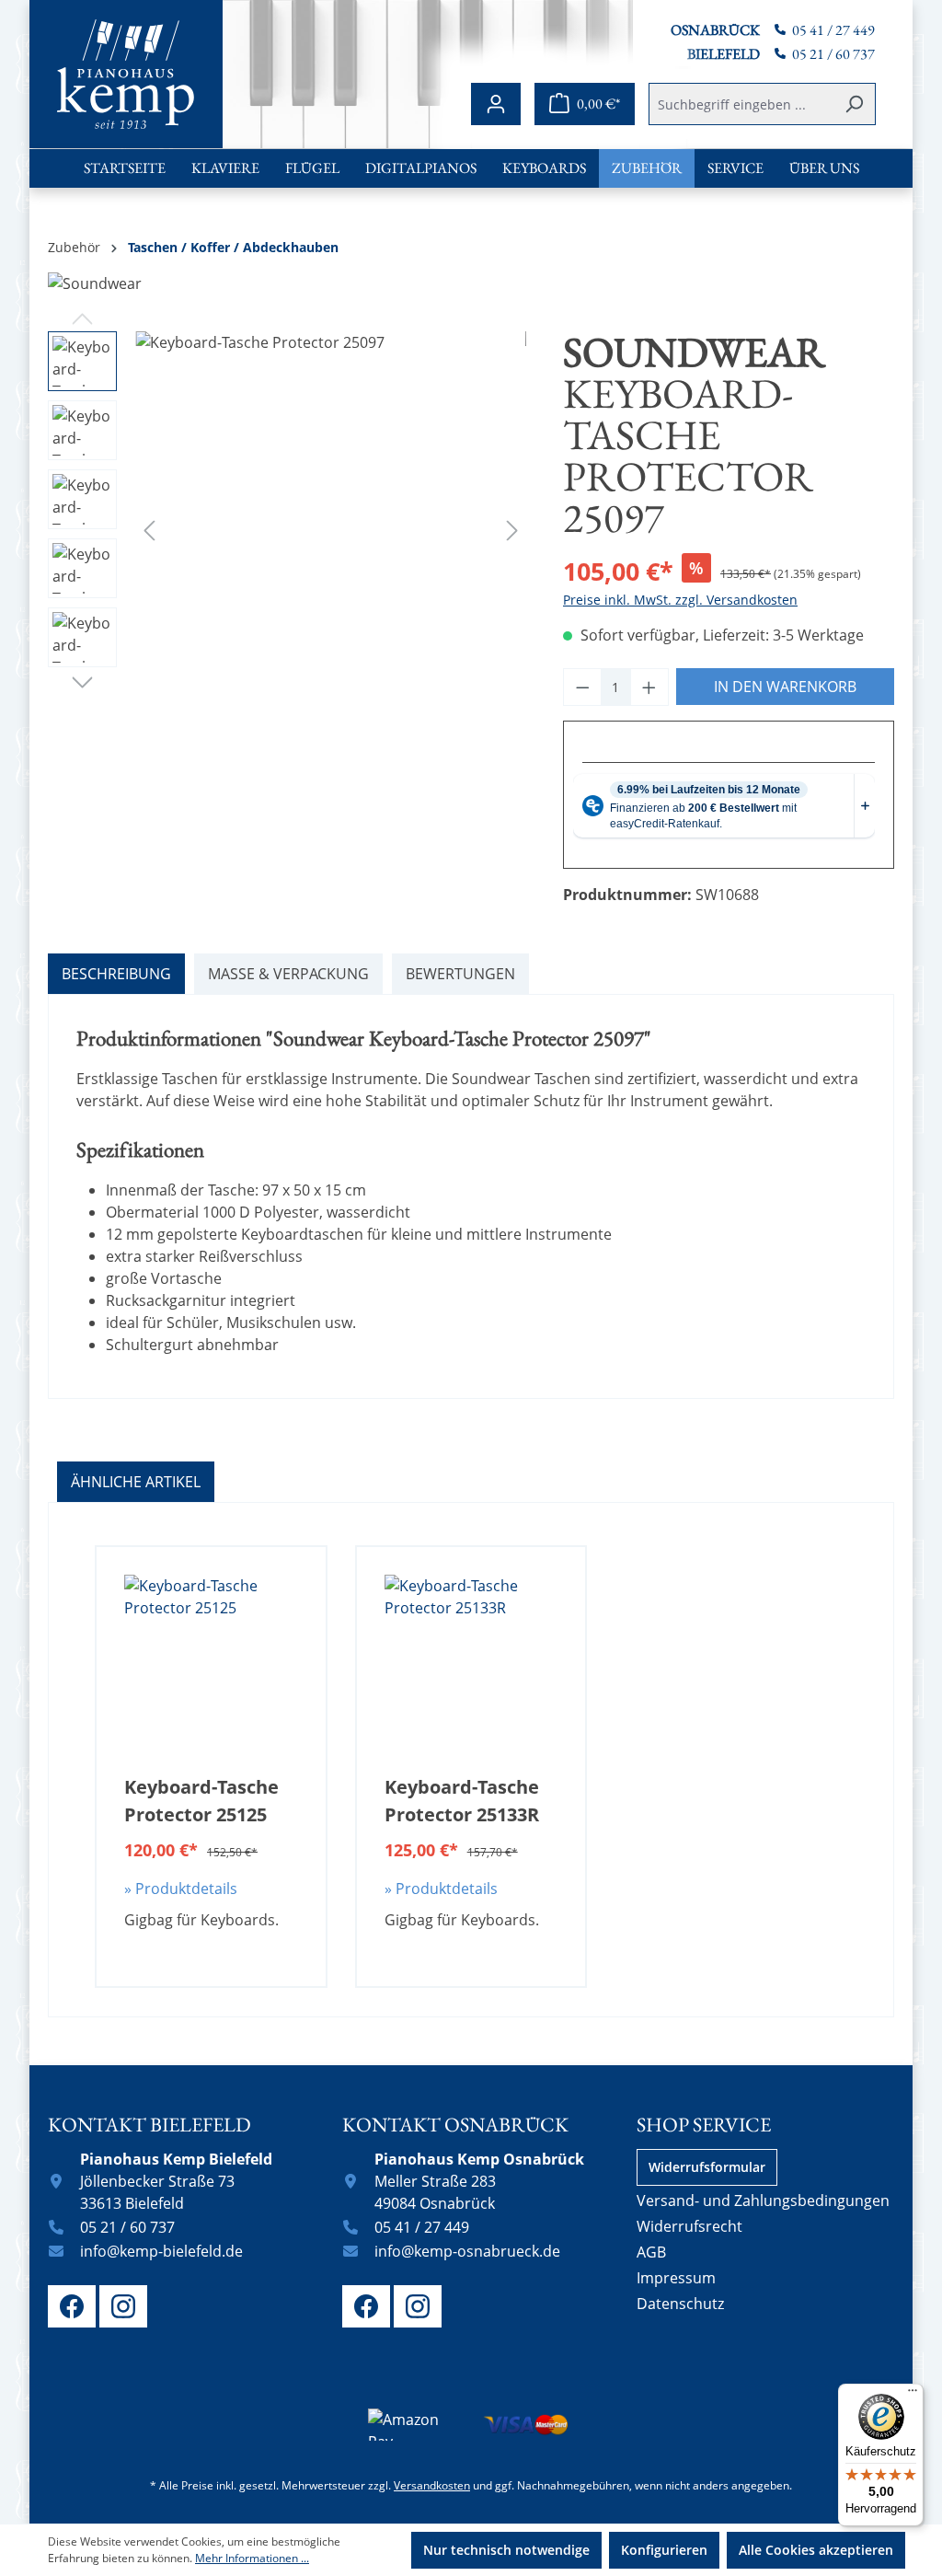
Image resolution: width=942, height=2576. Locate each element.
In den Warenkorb (785, 687)
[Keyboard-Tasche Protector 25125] (211, 1667)
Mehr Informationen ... (252, 2558)
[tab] (116, 974)
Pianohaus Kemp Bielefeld (176, 2159)
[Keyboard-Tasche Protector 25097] (331, 529)
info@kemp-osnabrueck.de (467, 2251)
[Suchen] (854, 104)
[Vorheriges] (149, 530)
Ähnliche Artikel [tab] (136, 1482)
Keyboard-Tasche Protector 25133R (462, 1801)
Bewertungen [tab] (460, 974)
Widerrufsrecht (689, 2226)
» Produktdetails (181, 1889)
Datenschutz (680, 2304)
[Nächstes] (512, 530)
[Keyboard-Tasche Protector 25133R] (471, 1667)
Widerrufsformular (707, 2167)
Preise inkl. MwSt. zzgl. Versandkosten (680, 600)
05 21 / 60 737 (833, 54)
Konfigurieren (664, 2550)
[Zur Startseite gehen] (126, 74)
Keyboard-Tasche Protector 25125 (201, 1801)
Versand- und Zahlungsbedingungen (763, 2201)
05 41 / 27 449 (833, 30)
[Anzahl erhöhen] (649, 687)
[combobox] (741, 104)
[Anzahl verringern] (582, 687)
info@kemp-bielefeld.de (161, 2251)
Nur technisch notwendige (506, 2550)
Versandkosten (432, 2485)
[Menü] (913, 2395)
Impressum (676, 2278)
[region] (287, 529)
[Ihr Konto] (496, 104)
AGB (651, 2252)
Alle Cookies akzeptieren (816, 2550)
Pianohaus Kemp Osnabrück (479, 2159)
